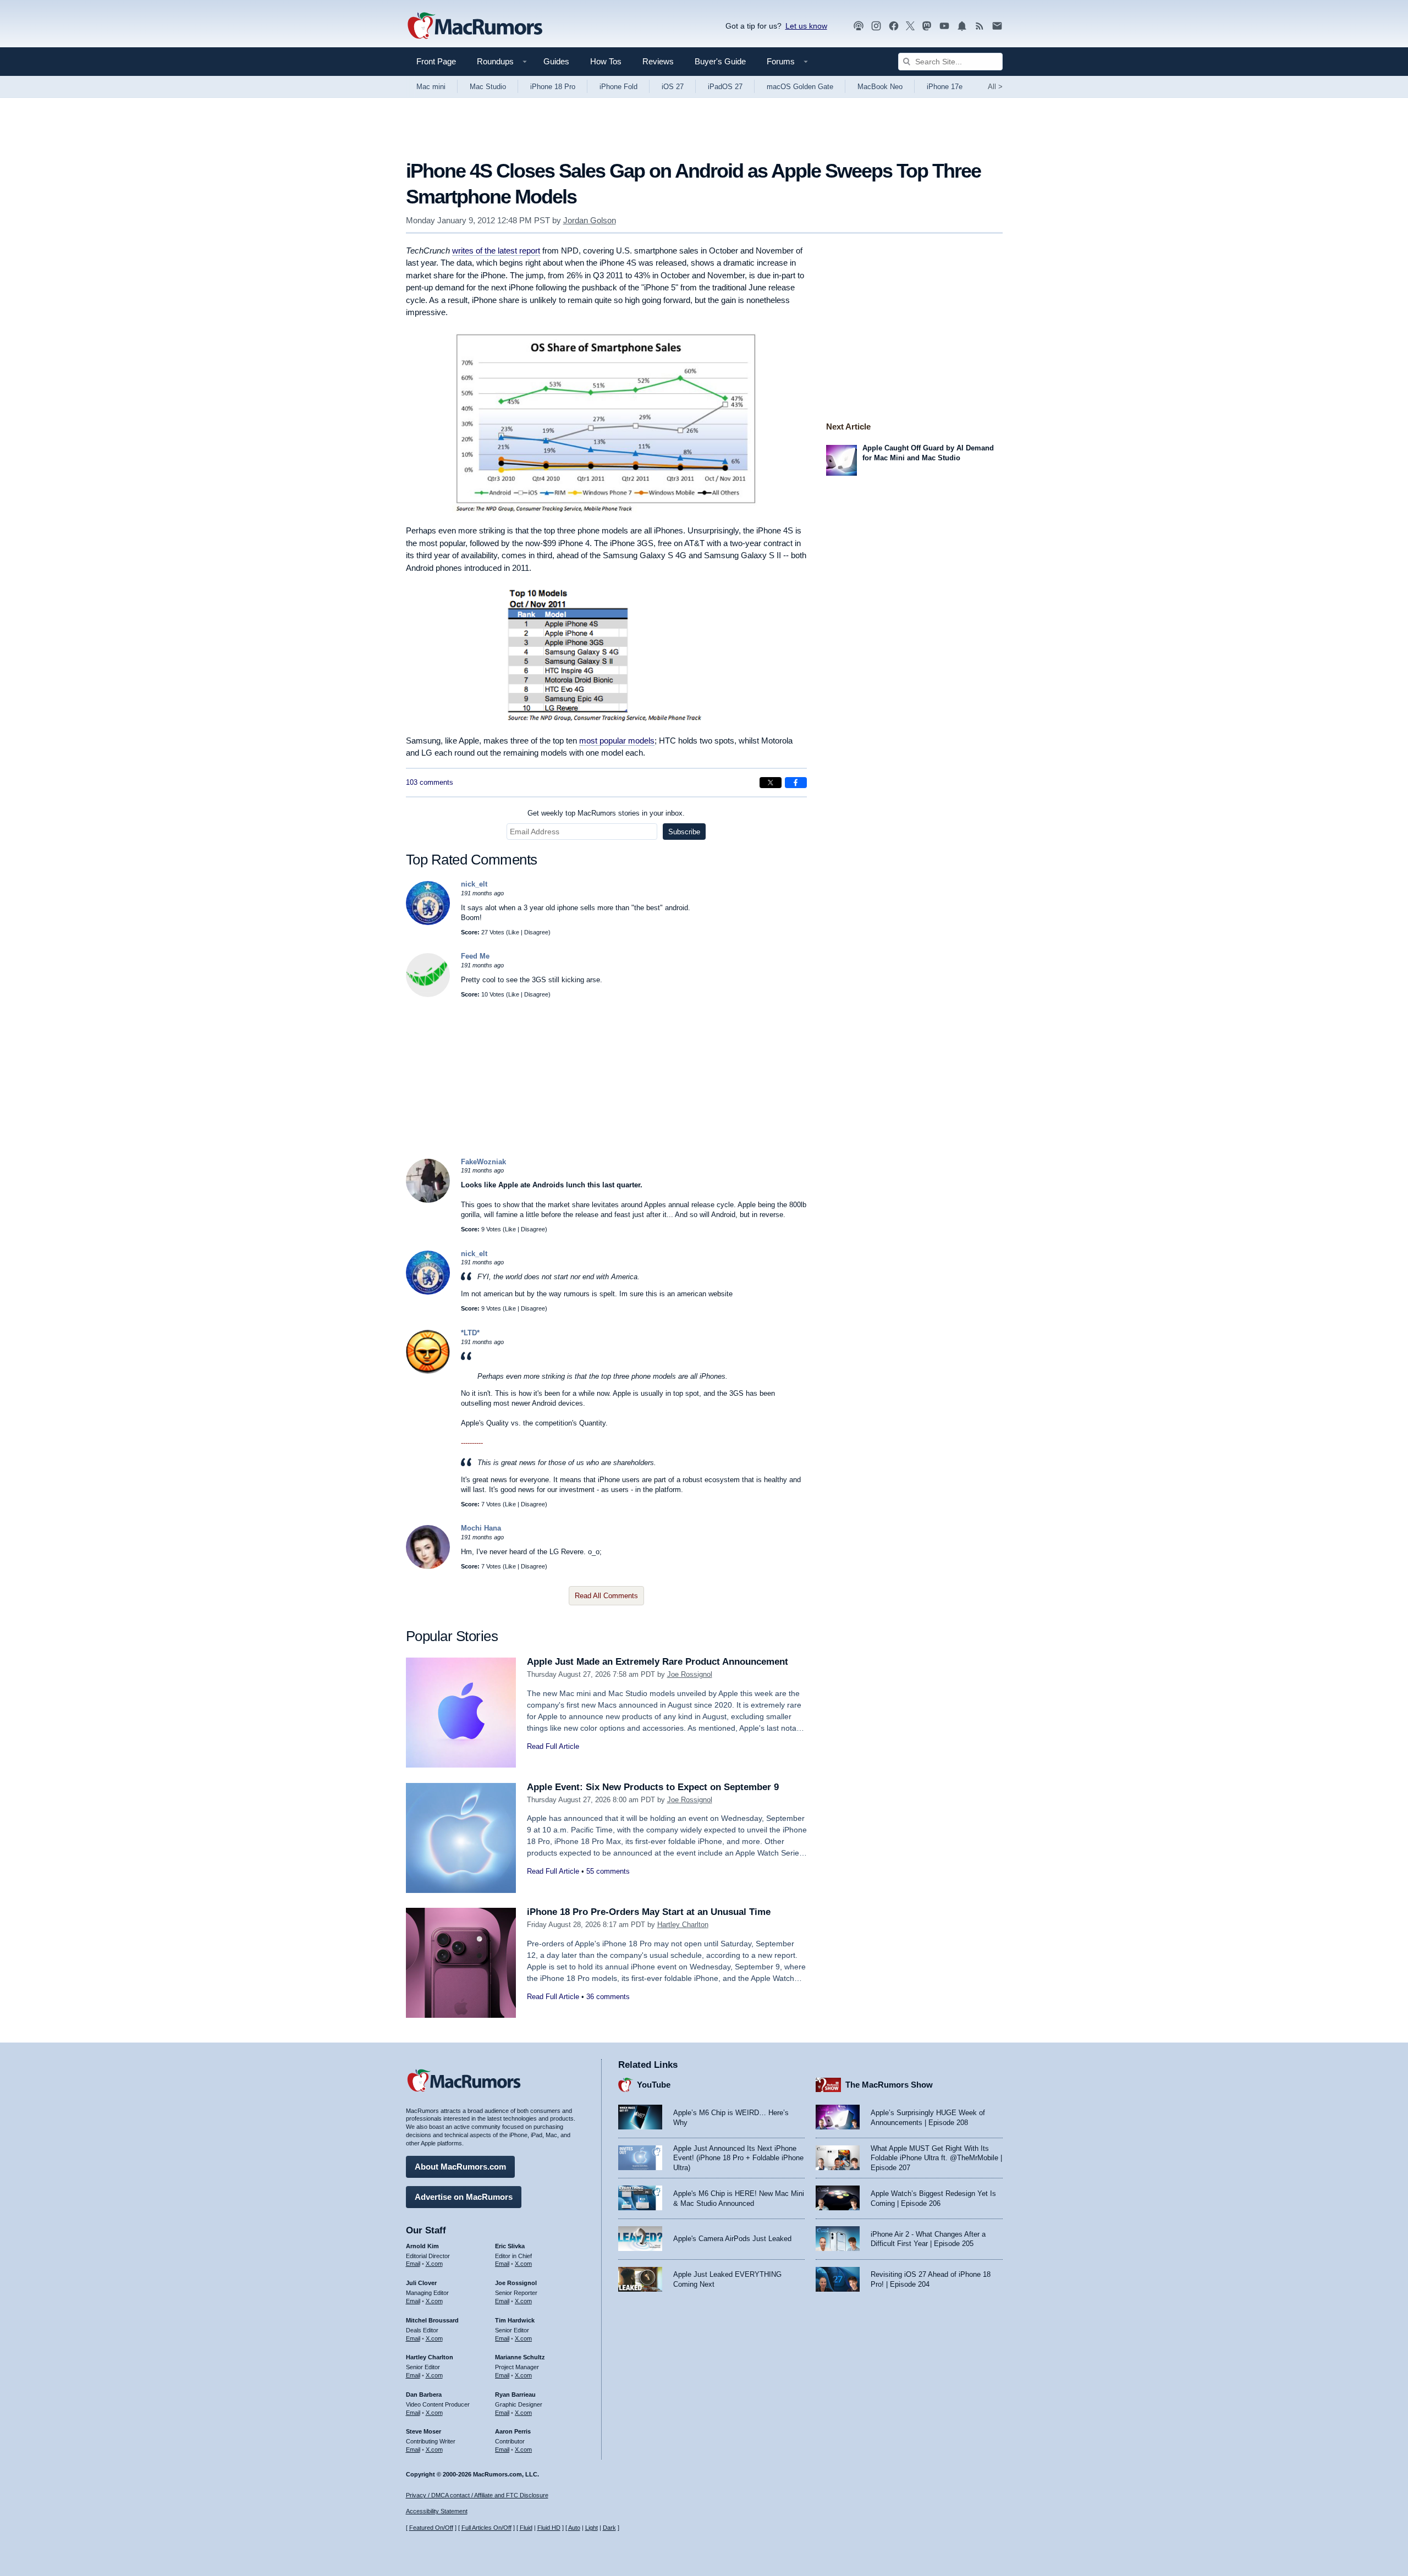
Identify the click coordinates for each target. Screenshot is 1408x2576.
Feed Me (475, 956)
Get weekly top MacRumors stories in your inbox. (606, 813)
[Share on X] (771, 783)
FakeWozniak (483, 1162)
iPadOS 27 (725, 87)
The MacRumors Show (889, 2085)
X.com (434, 2264)
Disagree (536, 932)
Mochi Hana (481, 1528)
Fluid (526, 2528)
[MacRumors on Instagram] (876, 26)
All (995, 87)
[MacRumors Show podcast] (859, 26)
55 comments (608, 1871)
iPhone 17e (945, 87)
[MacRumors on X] (910, 26)
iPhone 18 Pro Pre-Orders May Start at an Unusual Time (649, 1912)
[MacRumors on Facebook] (894, 26)
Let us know (806, 26)
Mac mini (431, 87)
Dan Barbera (424, 2395)
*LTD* (470, 1333)
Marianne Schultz (520, 2357)
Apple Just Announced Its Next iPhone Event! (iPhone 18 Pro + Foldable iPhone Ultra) (738, 2158)
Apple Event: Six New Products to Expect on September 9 (653, 1787)
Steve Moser (424, 2431)
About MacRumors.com (460, 2167)
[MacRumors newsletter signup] (997, 26)
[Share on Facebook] (796, 783)
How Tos (606, 61)
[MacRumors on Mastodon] (927, 26)
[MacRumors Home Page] (475, 26)
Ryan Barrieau (515, 2395)
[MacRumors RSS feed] (980, 26)
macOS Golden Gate (800, 87)
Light (592, 2528)
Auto (574, 2528)
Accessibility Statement (437, 2511)
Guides (556, 61)
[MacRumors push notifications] (962, 26)
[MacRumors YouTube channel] (944, 26)
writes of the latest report (496, 251)
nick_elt (474, 884)
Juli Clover (421, 2283)
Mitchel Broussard (432, 2320)
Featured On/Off (431, 2528)
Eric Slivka (510, 2246)
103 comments (430, 782)
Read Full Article (553, 1746)
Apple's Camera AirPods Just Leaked (732, 2239)
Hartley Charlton (683, 1925)
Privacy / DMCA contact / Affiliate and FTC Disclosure (477, 2495)
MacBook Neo (880, 87)
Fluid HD (549, 2528)
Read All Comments (606, 1596)
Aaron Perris (513, 2431)
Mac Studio (488, 87)
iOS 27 (673, 87)
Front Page (436, 61)
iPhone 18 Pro (553, 87)
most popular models (617, 741)
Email (413, 2264)
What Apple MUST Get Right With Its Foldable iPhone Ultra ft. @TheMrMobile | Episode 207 (936, 2158)
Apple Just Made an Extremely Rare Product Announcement (658, 1662)
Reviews (658, 61)
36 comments (608, 1997)
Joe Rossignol (690, 1674)
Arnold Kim (422, 2246)
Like (514, 932)
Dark (609, 2528)
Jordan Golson (590, 220)
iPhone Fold (618, 87)
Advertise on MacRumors (464, 2197)
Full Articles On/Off (486, 2528)
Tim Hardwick (515, 2320)
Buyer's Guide (720, 61)
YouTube (654, 2085)
